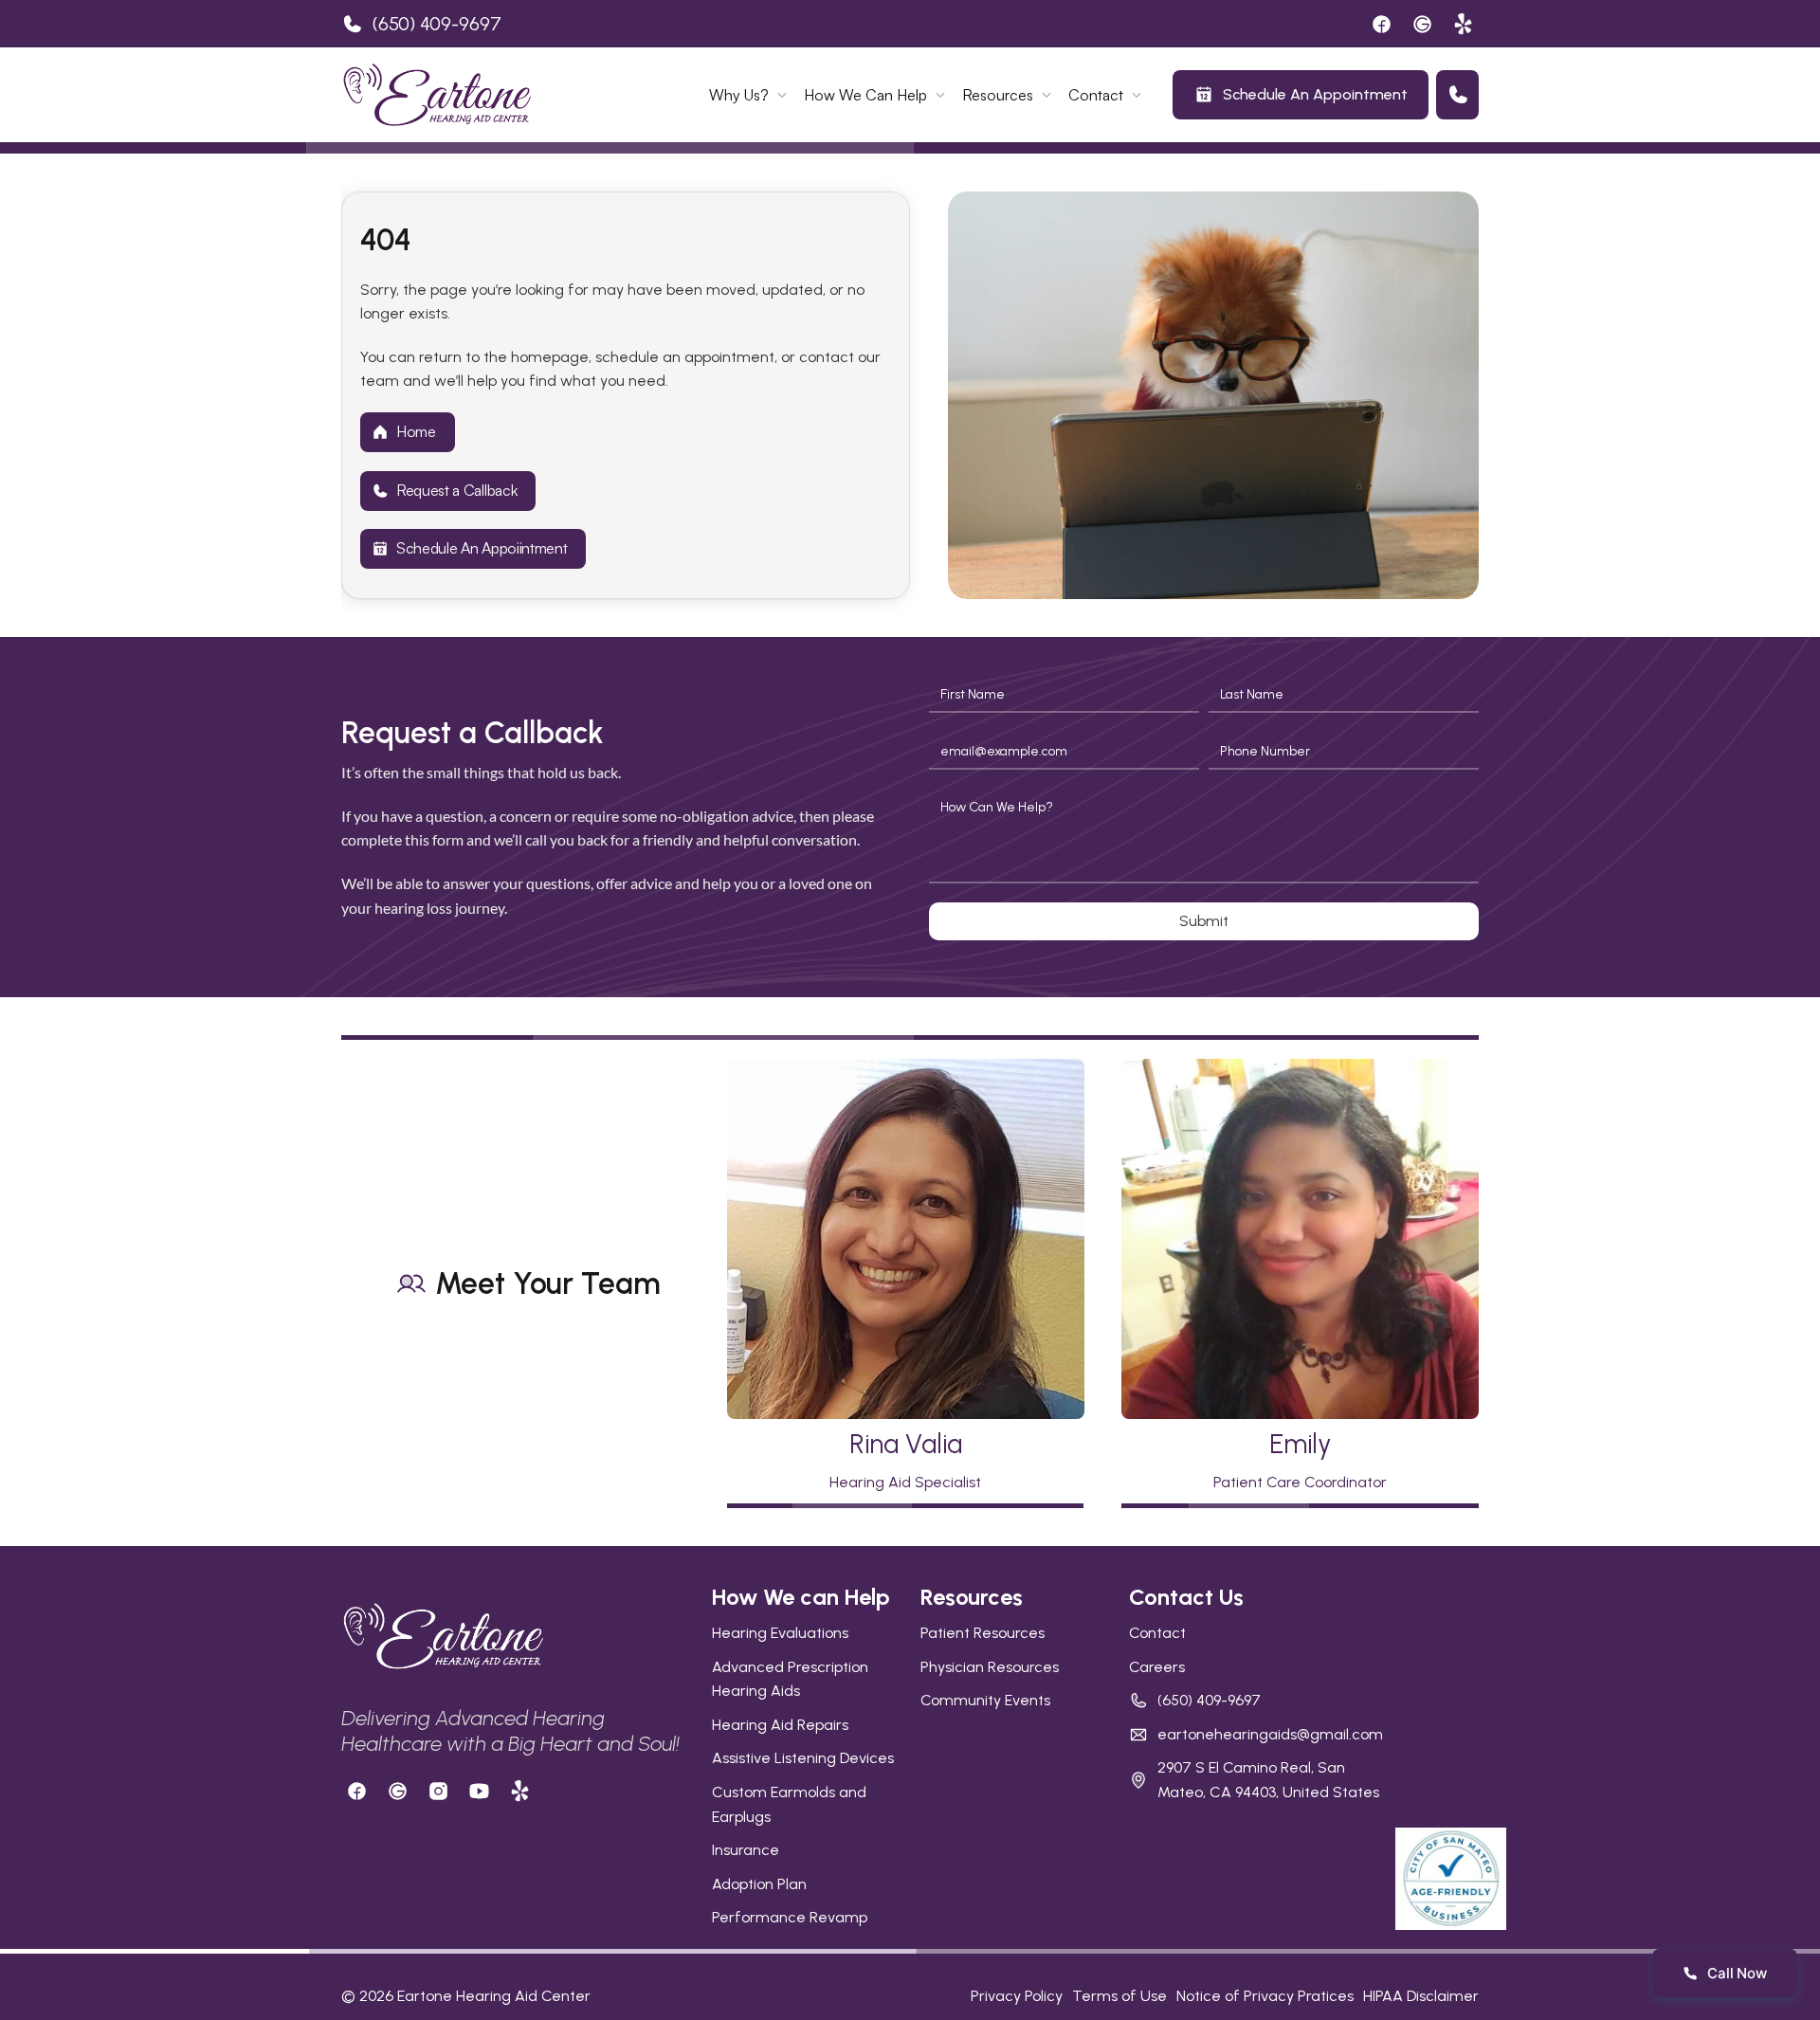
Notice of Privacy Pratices (1265, 1996)
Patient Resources (983, 1633)
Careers (1157, 1667)
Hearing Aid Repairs (780, 1725)
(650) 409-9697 (437, 24)
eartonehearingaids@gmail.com (1270, 1734)
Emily (1300, 1444)
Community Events (985, 1700)
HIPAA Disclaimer (1421, 1996)
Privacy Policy (1017, 1996)
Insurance (746, 1850)
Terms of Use (1119, 1996)
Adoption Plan (759, 1884)
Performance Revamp (790, 1917)
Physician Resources (990, 1667)
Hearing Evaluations (780, 1633)
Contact (1157, 1633)
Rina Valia (906, 1444)
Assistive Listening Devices (803, 1758)
